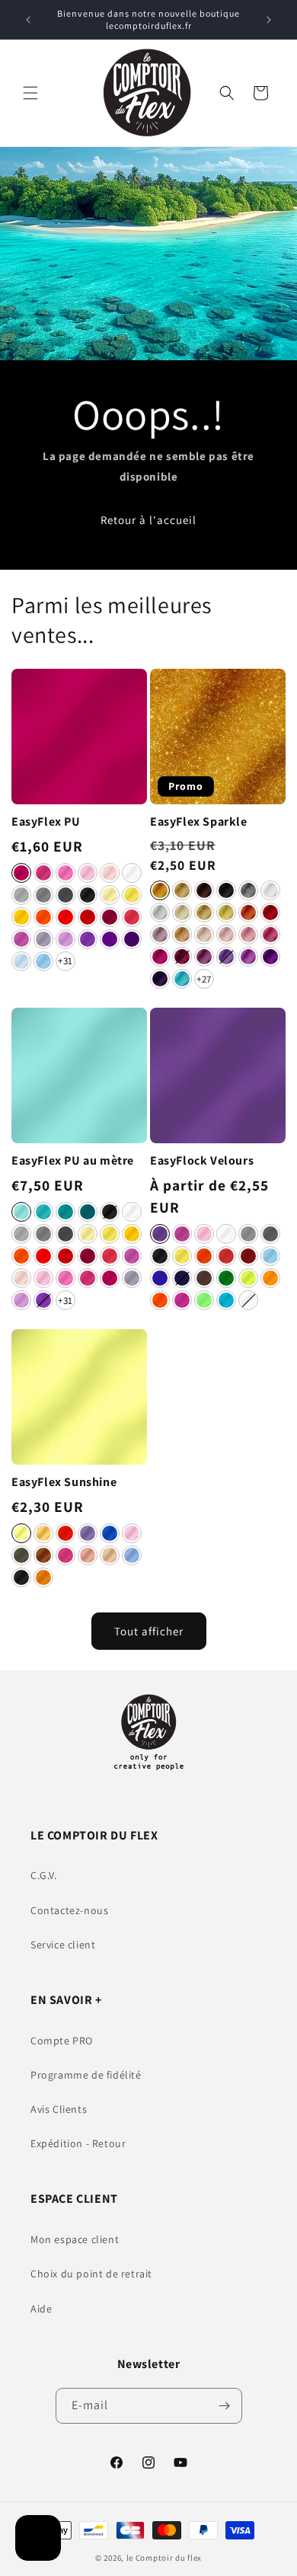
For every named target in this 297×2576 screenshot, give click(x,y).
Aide (41, 2309)
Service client (63, 1945)
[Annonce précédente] (28, 20)
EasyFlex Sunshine (64, 1482)
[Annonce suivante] (269, 20)
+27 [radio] (204, 979)
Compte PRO (62, 2041)
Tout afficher (149, 1631)
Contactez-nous (69, 1910)
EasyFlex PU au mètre (73, 1161)
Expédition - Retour (78, 2143)
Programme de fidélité (86, 2075)
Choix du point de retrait (91, 2274)
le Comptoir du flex (164, 2558)
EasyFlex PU (46, 822)
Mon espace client (75, 2239)
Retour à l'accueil (148, 520)
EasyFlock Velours (202, 1161)
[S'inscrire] (225, 2406)
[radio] (21, 873)
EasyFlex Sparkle (199, 822)
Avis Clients (59, 2109)
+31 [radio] (65, 961)
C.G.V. (44, 1875)
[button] (30, 93)
